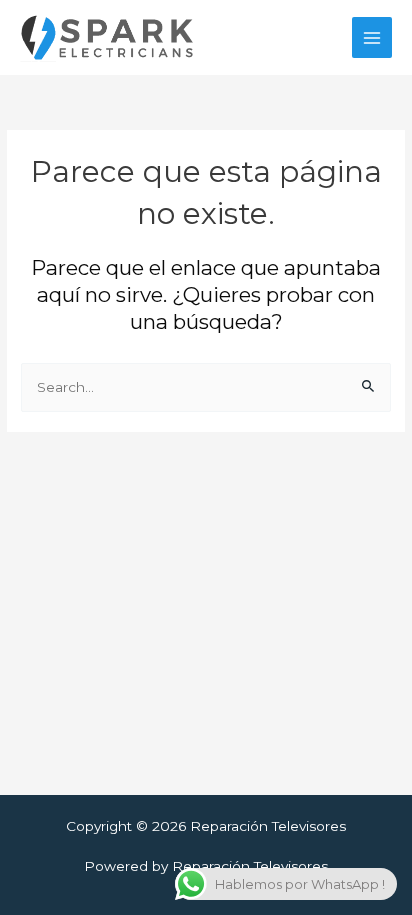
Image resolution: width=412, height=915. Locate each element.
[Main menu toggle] (372, 37)
